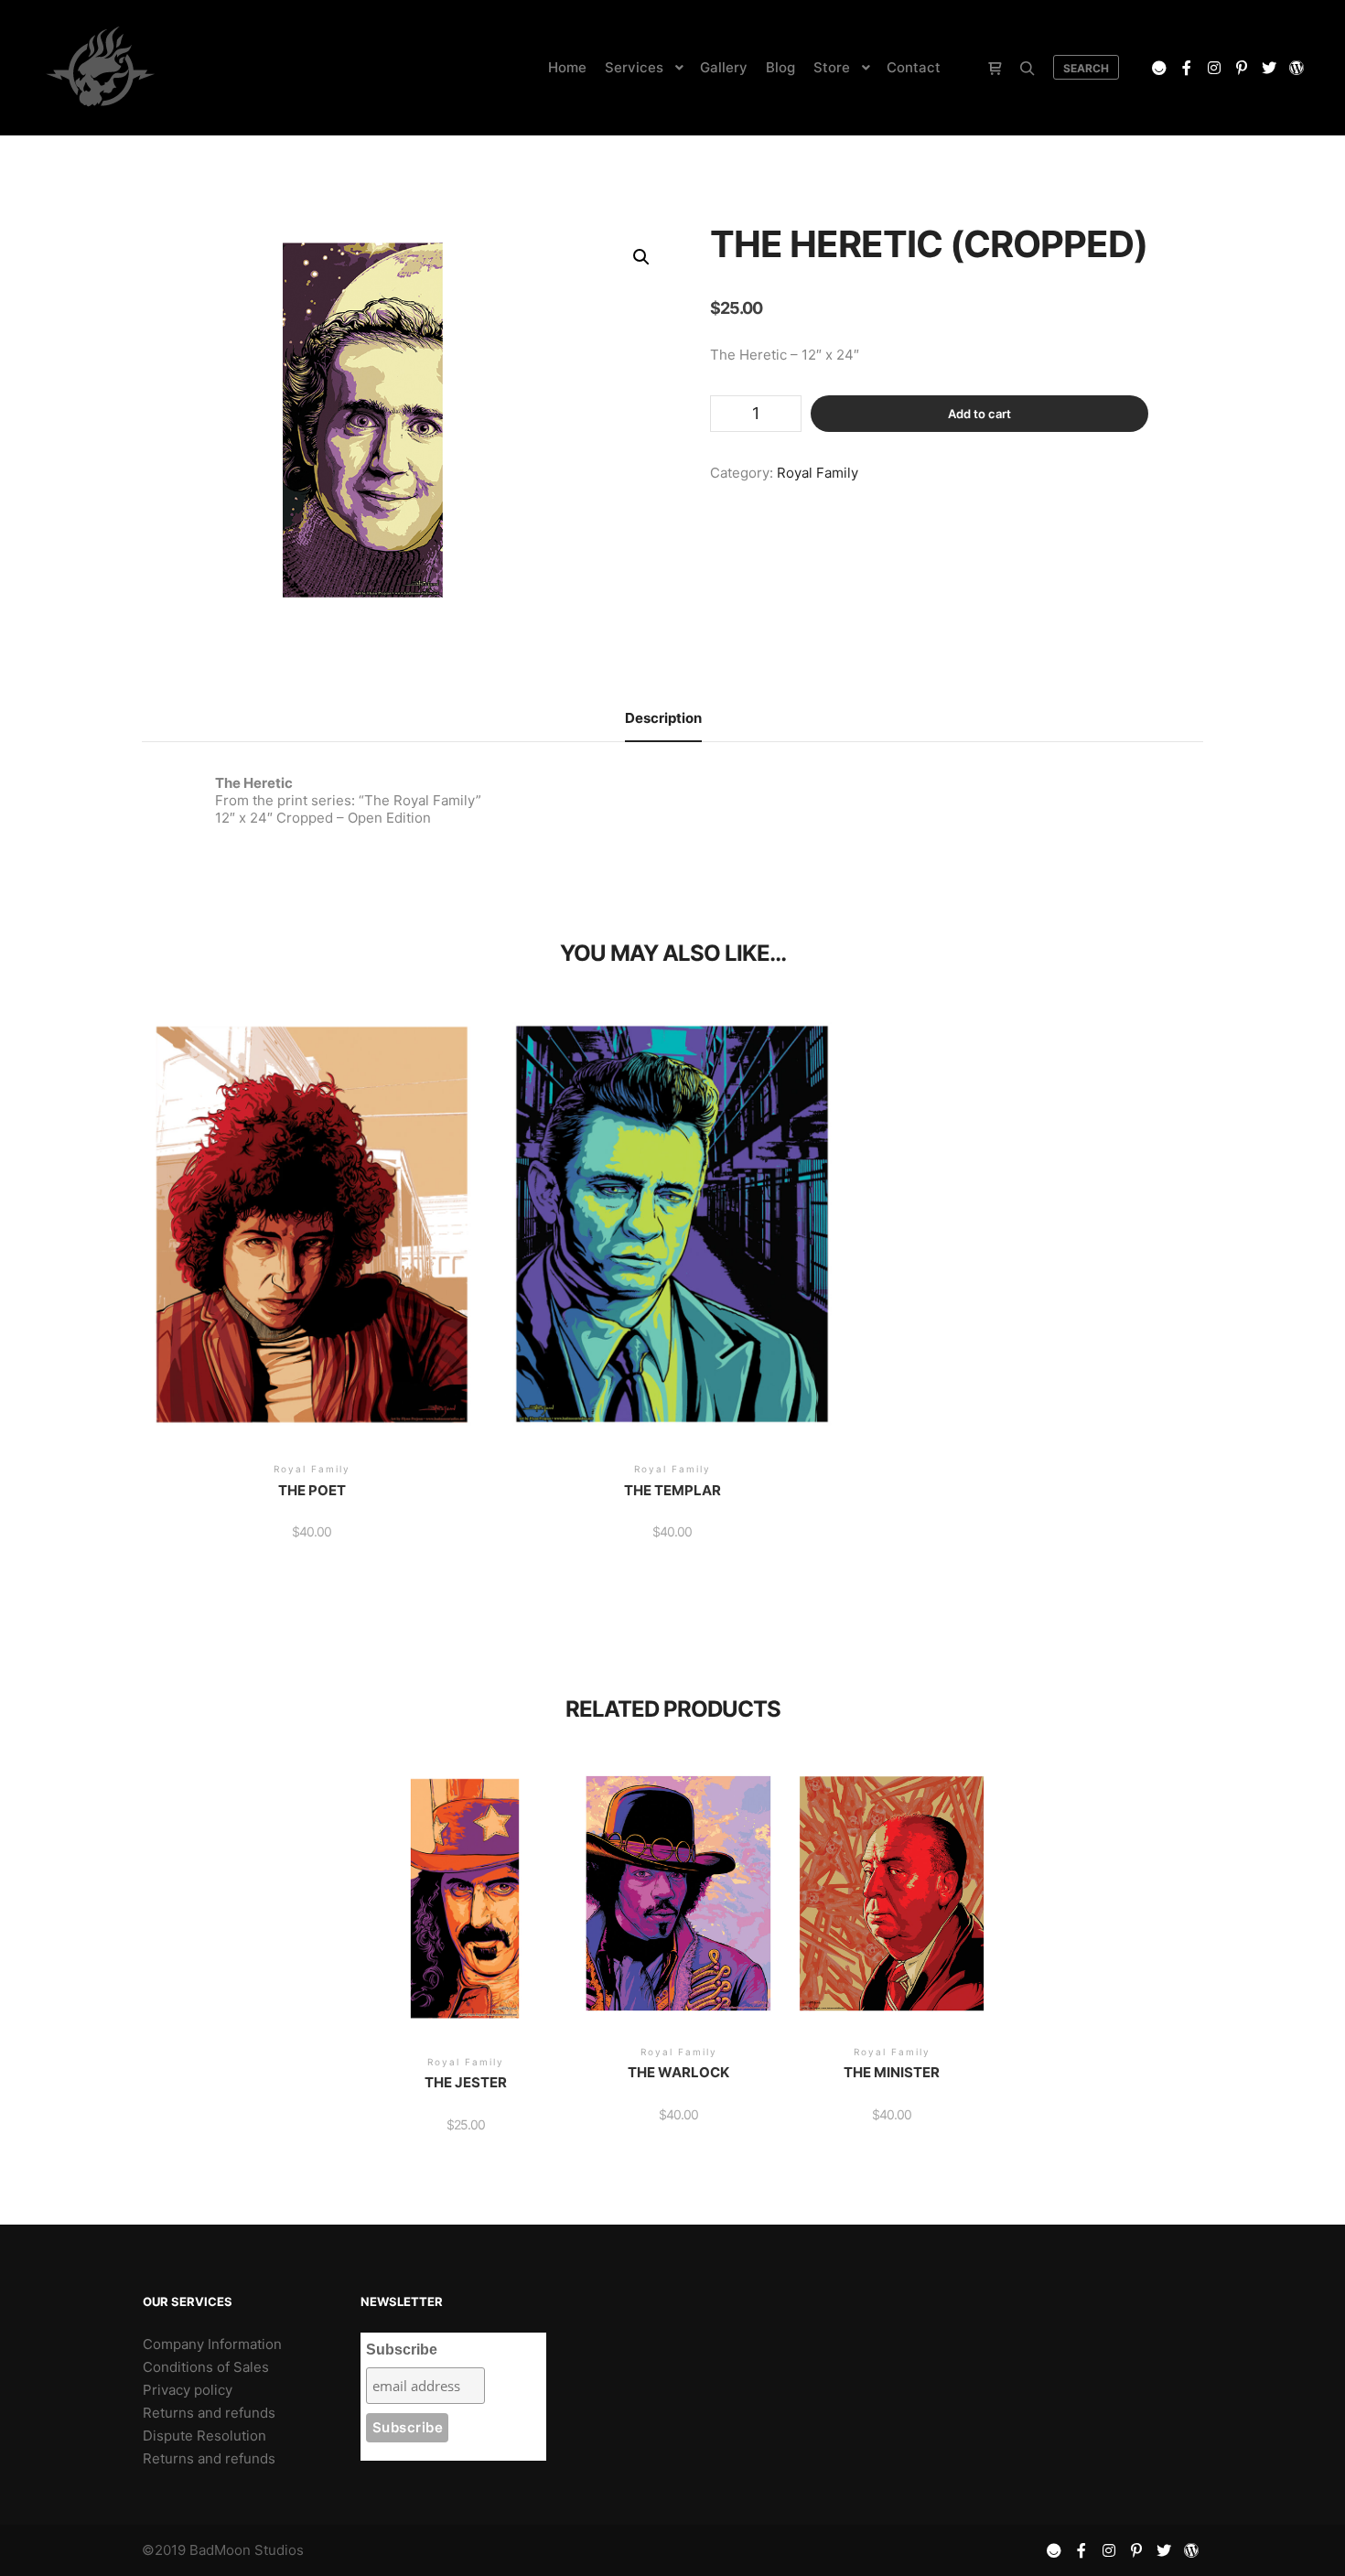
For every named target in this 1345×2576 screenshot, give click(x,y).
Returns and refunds (209, 2413)
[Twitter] (1269, 68)
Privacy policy (188, 2390)
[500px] (1159, 68)
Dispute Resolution (204, 2436)
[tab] (663, 719)
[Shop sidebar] (995, 69)
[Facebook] (1187, 68)
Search (1086, 68)
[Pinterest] (1242, 68)
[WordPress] (1297, 68)
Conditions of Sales (206, 2367)
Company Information (212, 2344)
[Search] (1028, 69)
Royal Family (818, 473)
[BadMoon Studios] (100, 68)
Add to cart (979, 414)
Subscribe (402, 2350)
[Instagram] (1214, 68)
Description (663, 718)
